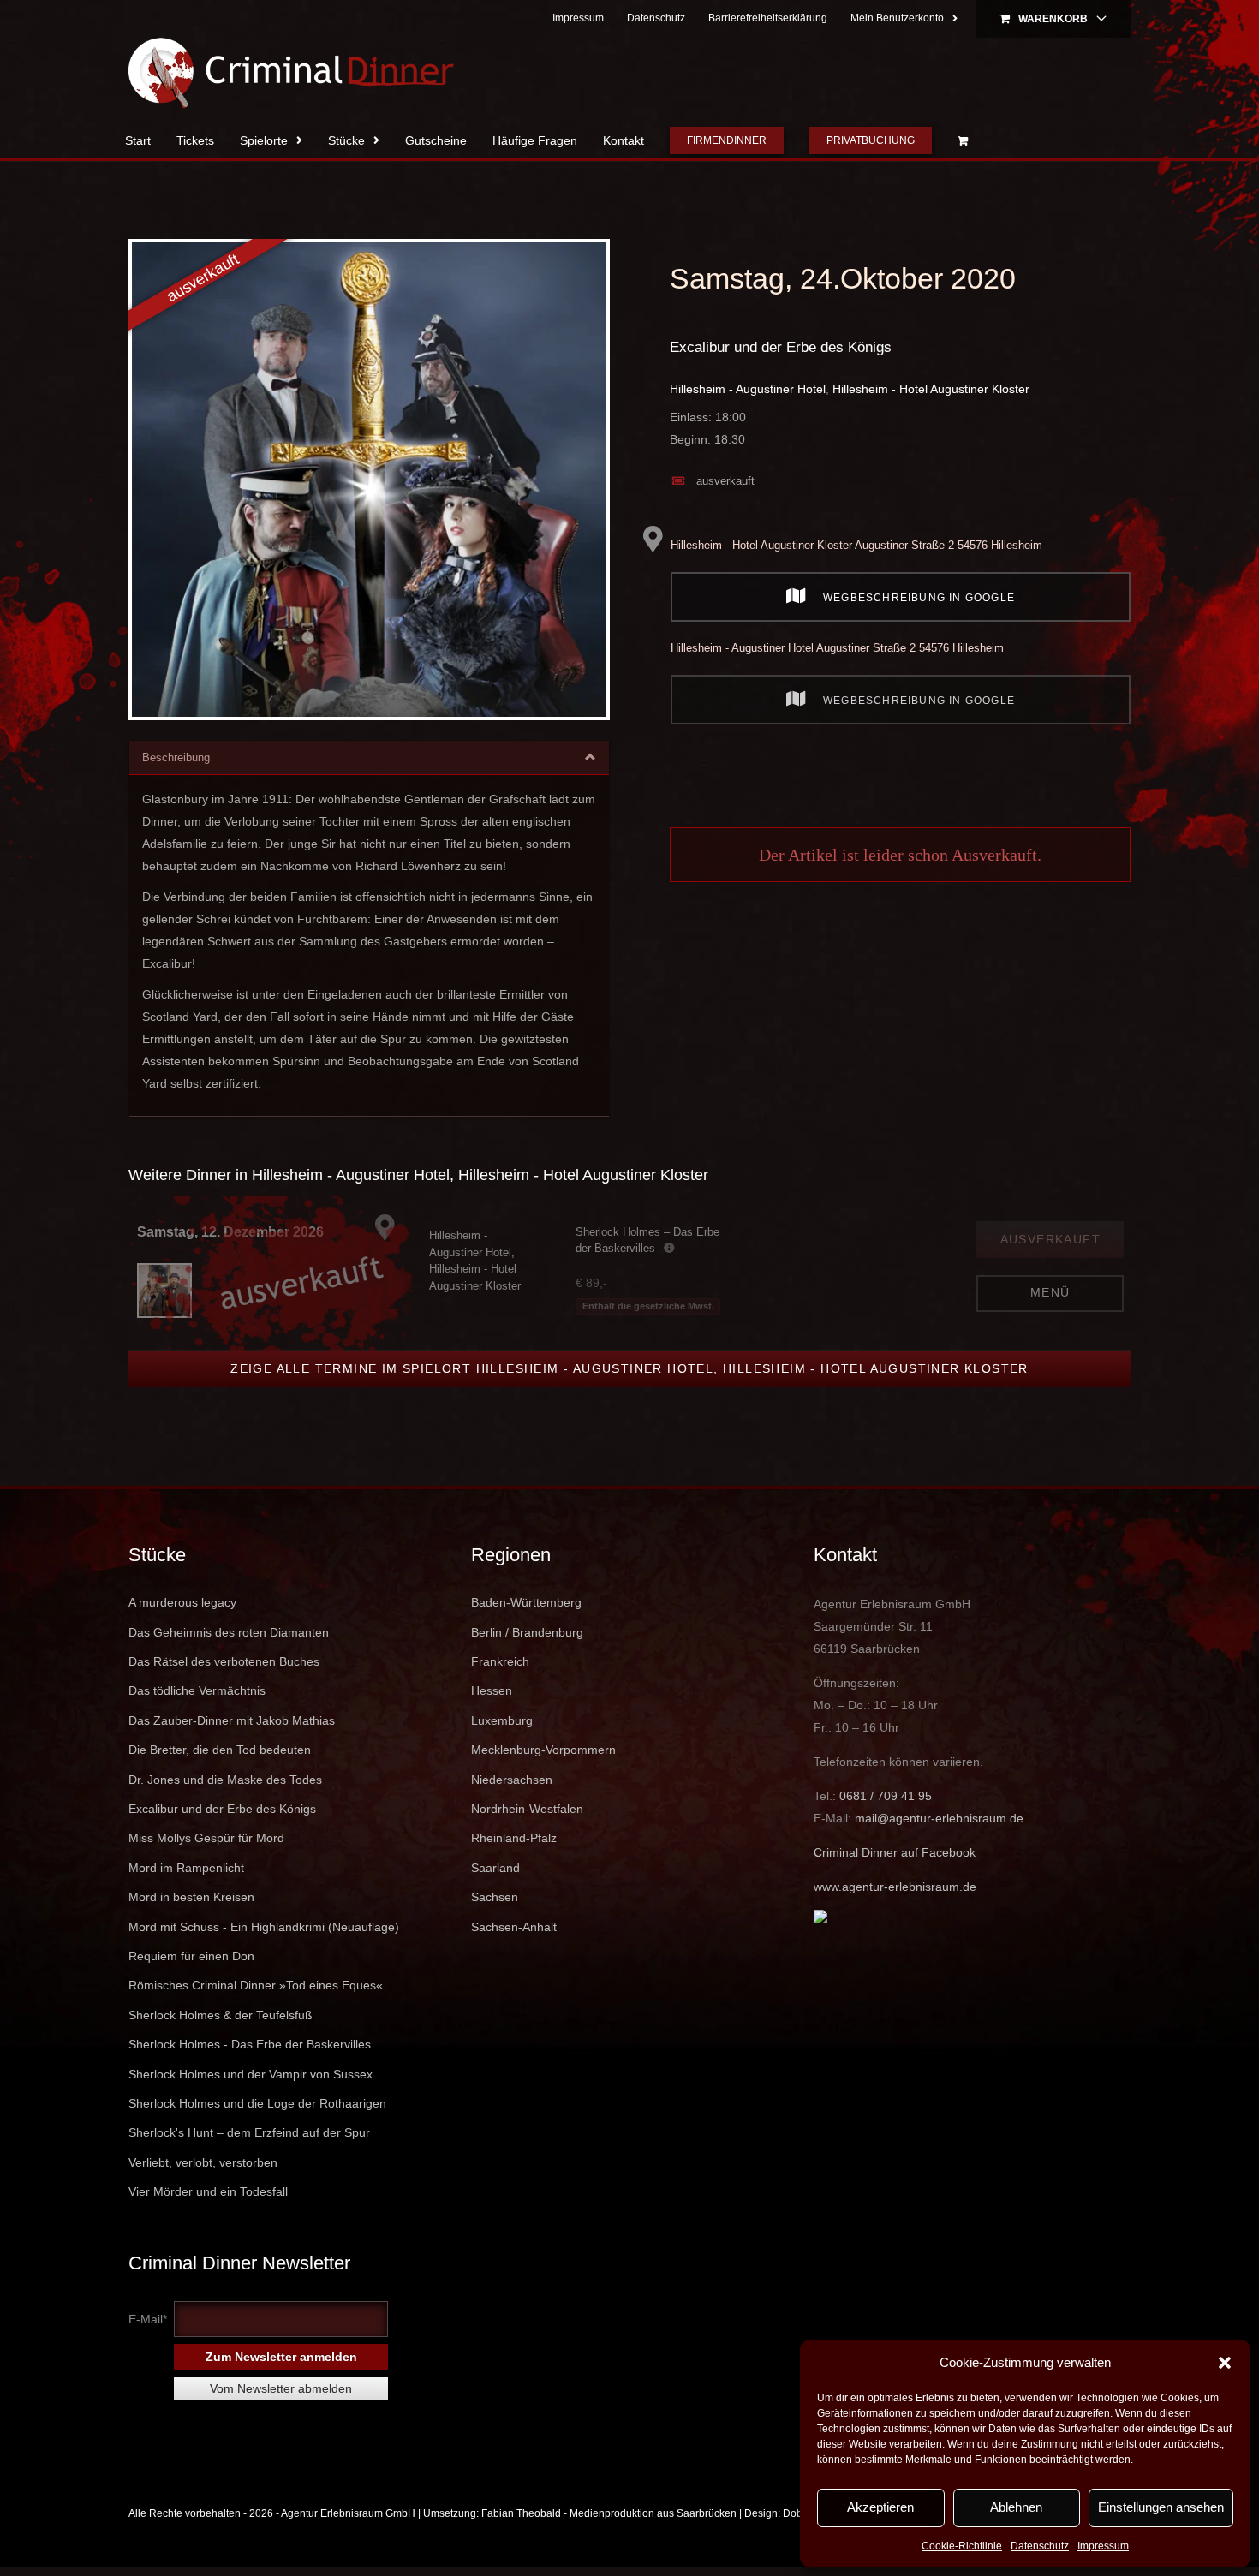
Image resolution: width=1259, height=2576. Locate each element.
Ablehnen (1016, 2507)
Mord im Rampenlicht (186, 1868)
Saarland (495, 1868)
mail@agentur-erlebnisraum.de (939, 1818)
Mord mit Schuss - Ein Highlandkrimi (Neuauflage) (264, 1927)
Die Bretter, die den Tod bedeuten (220, 1750)
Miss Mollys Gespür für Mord (206, 1838)
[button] (1225, 2363)
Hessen (492, 1690)
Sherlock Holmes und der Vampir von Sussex (251, 2074)
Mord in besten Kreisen (191, 1897)
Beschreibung (176, 757)
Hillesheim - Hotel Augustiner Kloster (931, 389)
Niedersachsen (512, 1780)
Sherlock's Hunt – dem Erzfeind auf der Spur (249, 2132)
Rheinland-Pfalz (514, 1838)
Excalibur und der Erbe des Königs (781, 347)
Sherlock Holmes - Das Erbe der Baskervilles (250, 2044)
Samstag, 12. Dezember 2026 (230, 1232)
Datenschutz (1040, 2546)
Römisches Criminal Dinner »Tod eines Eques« (256, 1985)
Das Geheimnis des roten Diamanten (229, 1632)
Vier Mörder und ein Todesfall (208, 2191)
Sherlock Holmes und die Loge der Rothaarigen (257, 2103)
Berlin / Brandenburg (527, 1632)
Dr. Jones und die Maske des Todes (225, 1780)
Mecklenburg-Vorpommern (543, 1750)
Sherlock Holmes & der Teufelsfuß (221, 2015)
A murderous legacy (182, 1602)
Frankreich (500, 1661)
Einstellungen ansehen (1161, 2507)
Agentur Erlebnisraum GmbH (348, 2513)
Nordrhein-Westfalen (527, 1809)
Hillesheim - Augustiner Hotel (748, 389)
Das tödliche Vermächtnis (197, 1690)
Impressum (1103, 2546)
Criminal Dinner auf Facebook (895, 1852)
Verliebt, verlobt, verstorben (203, 2162)
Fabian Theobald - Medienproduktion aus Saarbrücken (609, 2513)
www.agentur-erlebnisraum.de (895, 1887)
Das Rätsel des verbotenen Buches (224, 1661)
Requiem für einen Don (191, 1956)
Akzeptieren (880, 2507)
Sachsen (495, 1897)
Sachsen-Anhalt (514, 1927)
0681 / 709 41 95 (886, 1796)
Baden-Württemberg (526, 1602)
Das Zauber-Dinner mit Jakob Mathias (232, 1720)
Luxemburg (502, 1720)
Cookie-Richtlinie (962, 2546)
